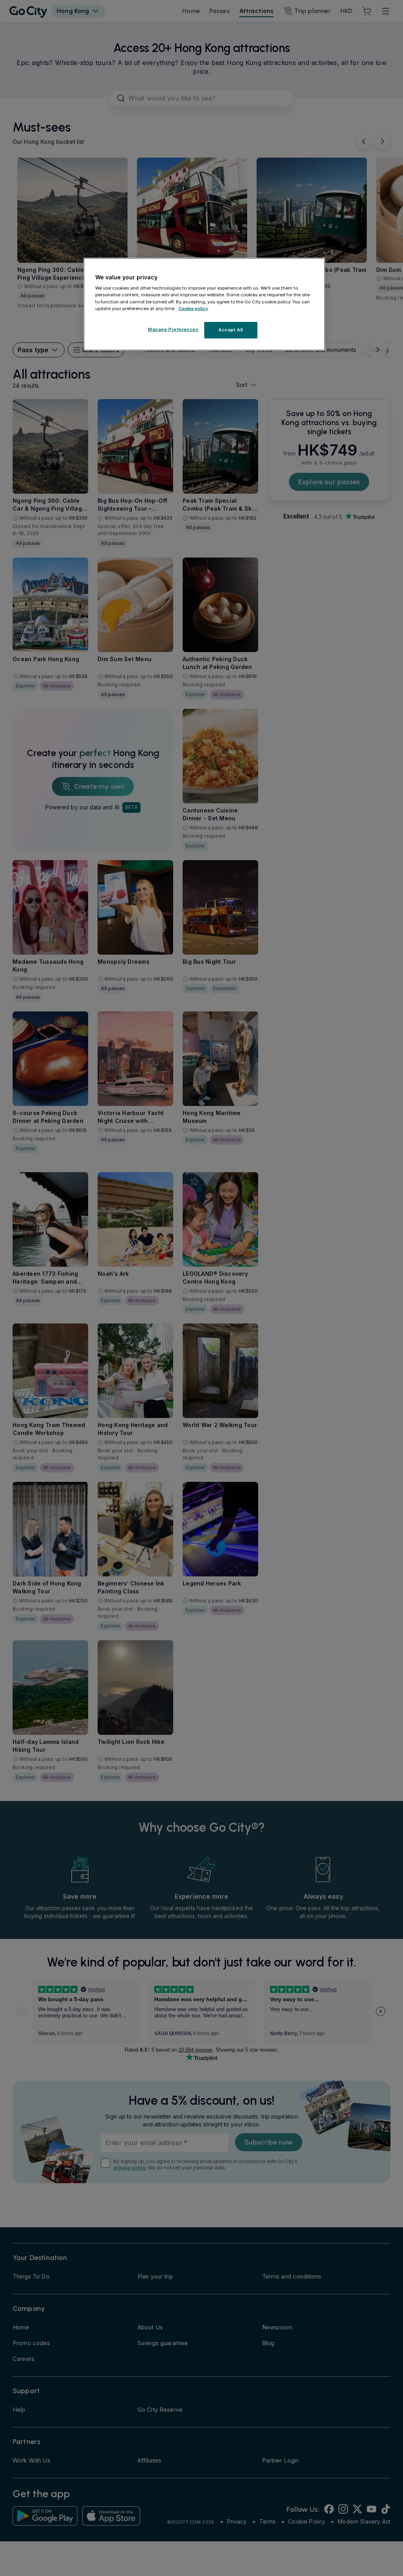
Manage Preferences (173, 329)
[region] (204, 304)
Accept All (231, 330)
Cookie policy (193, 309)
